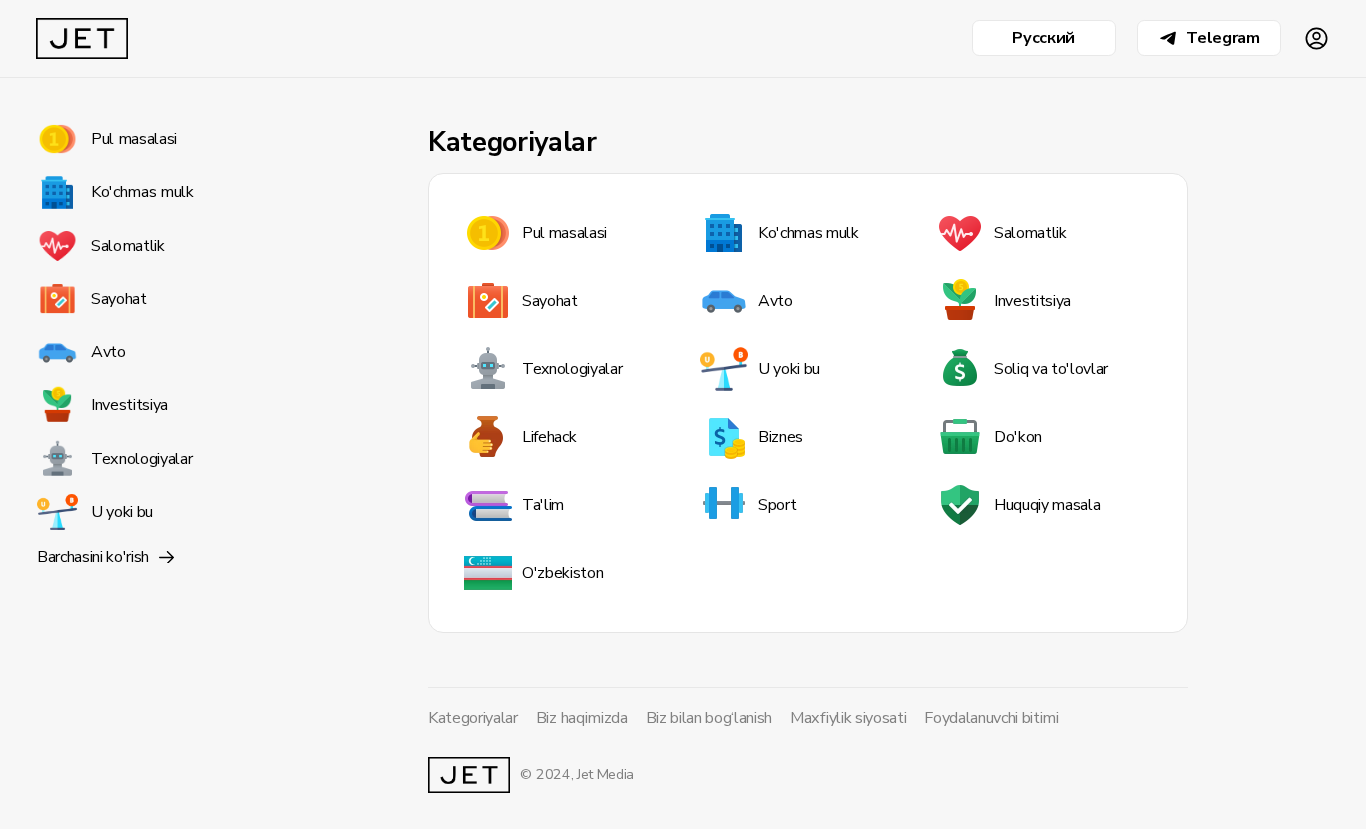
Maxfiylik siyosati (848, 718)
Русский (1043, 38)
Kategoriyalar (473, 718)
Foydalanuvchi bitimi (991, 718)
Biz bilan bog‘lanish (709, 718)
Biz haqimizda (582, 718)
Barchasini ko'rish (93, 557)
